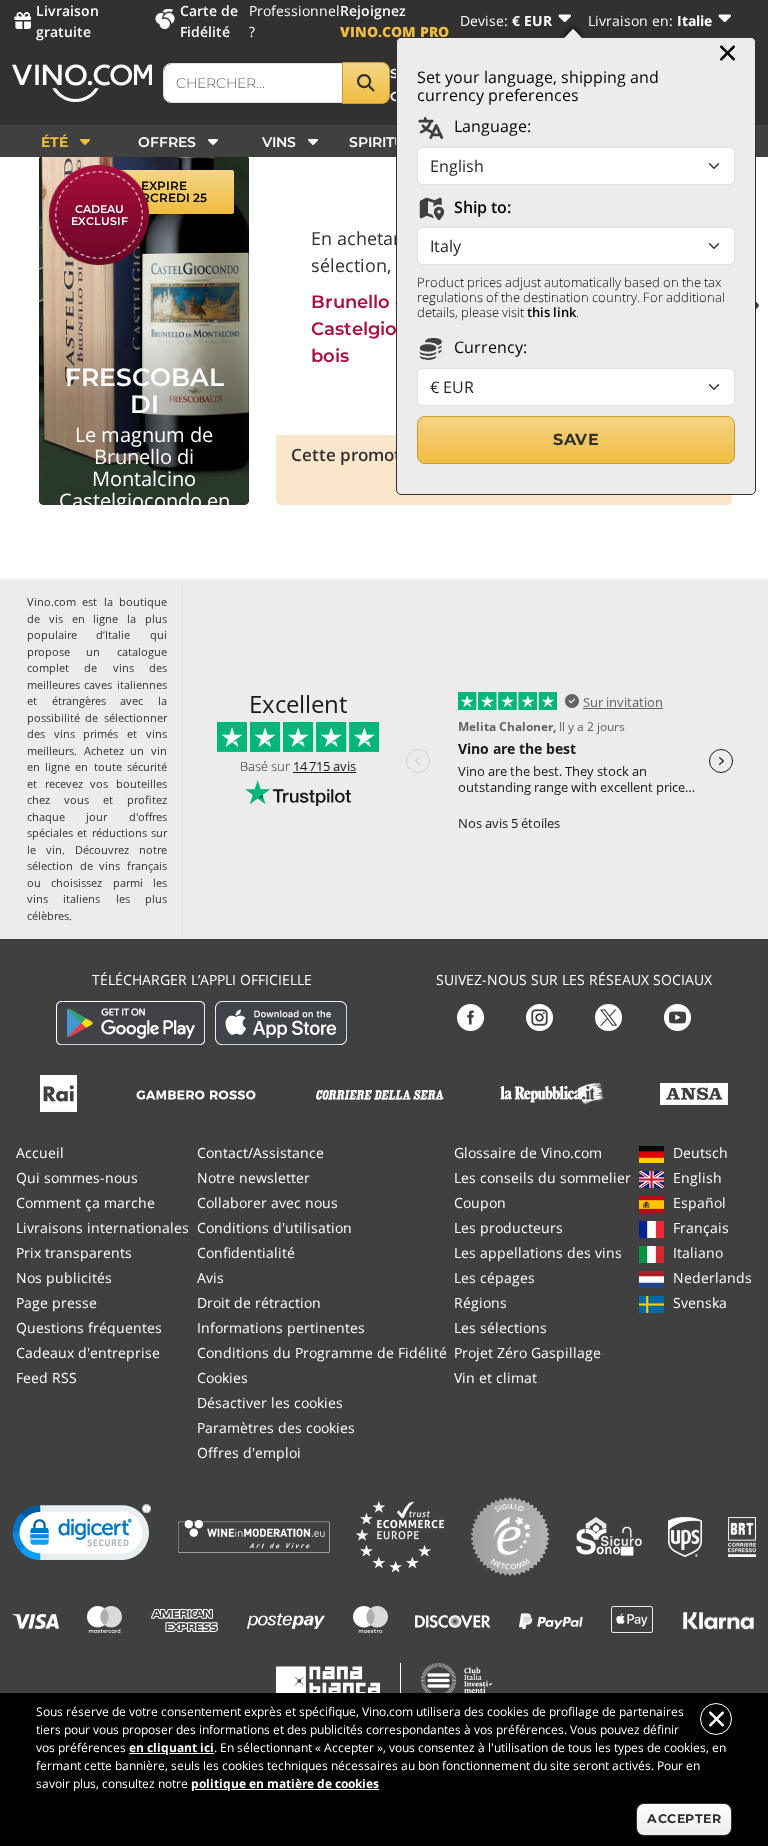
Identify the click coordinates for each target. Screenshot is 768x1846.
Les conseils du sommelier (542, 1177)
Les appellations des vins (538, 1252)
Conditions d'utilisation (274, 1227)
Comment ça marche (85, 1202)
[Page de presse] (58, 1091)
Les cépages (494, 1277)
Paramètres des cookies (276, 1427)
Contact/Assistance (260, 1152)
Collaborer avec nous (267, 1202)
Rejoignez (394, 21)
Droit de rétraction (259, 1302)
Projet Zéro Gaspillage (527, 1352)
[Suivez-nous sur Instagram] (539, 1015)
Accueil (40, 1152)
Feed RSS (46, 1377)
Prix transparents (74, 1252)
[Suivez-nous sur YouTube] (677, 1015)
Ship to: (480, 207)
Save (576, 439)
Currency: (488, 347)
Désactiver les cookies (270, 1402)
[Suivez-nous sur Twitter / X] (608, 1015)
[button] (82, 1537)
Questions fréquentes (89, 1327)
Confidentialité (246, 1252)
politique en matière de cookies (285, 1783)
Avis (210, 1277)
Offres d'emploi (249, 1452)
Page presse (56, 1302)
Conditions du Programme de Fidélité (322, 1352)
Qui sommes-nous (77, 1177)
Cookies (222, 1377)
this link (551, 312)
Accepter (684, 1818)
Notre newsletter (253, 1177)
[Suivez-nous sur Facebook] (470, 1015)
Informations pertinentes (281, 1327)
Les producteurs (508, 1227)
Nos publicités (64, 1277)
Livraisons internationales (102, 1227)
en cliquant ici (171, 1747)
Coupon (480, 1202)
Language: (490, 126)
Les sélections (500, 1327)
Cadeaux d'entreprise (88, 1352)
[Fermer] (727, 53)
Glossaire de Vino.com (528, 1152)
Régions (480, 1302)
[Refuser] (716, 1719)
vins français (133, 865)
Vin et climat (495, 1377)
